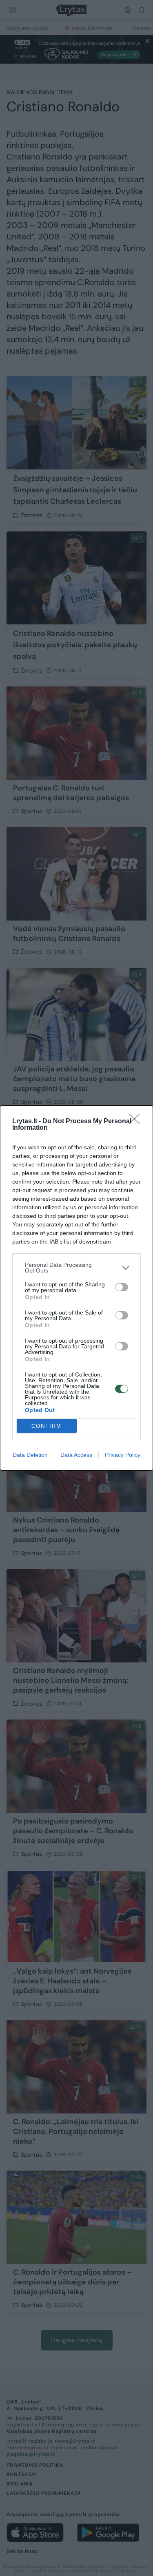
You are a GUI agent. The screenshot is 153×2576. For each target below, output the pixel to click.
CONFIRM (47, 1426)
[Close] (137, 1122)
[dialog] (76, 1288)
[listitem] (76, 1268)
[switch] (122, 1287)
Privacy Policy (123, 1455)
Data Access (76, 1455)
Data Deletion (30, 1455)
